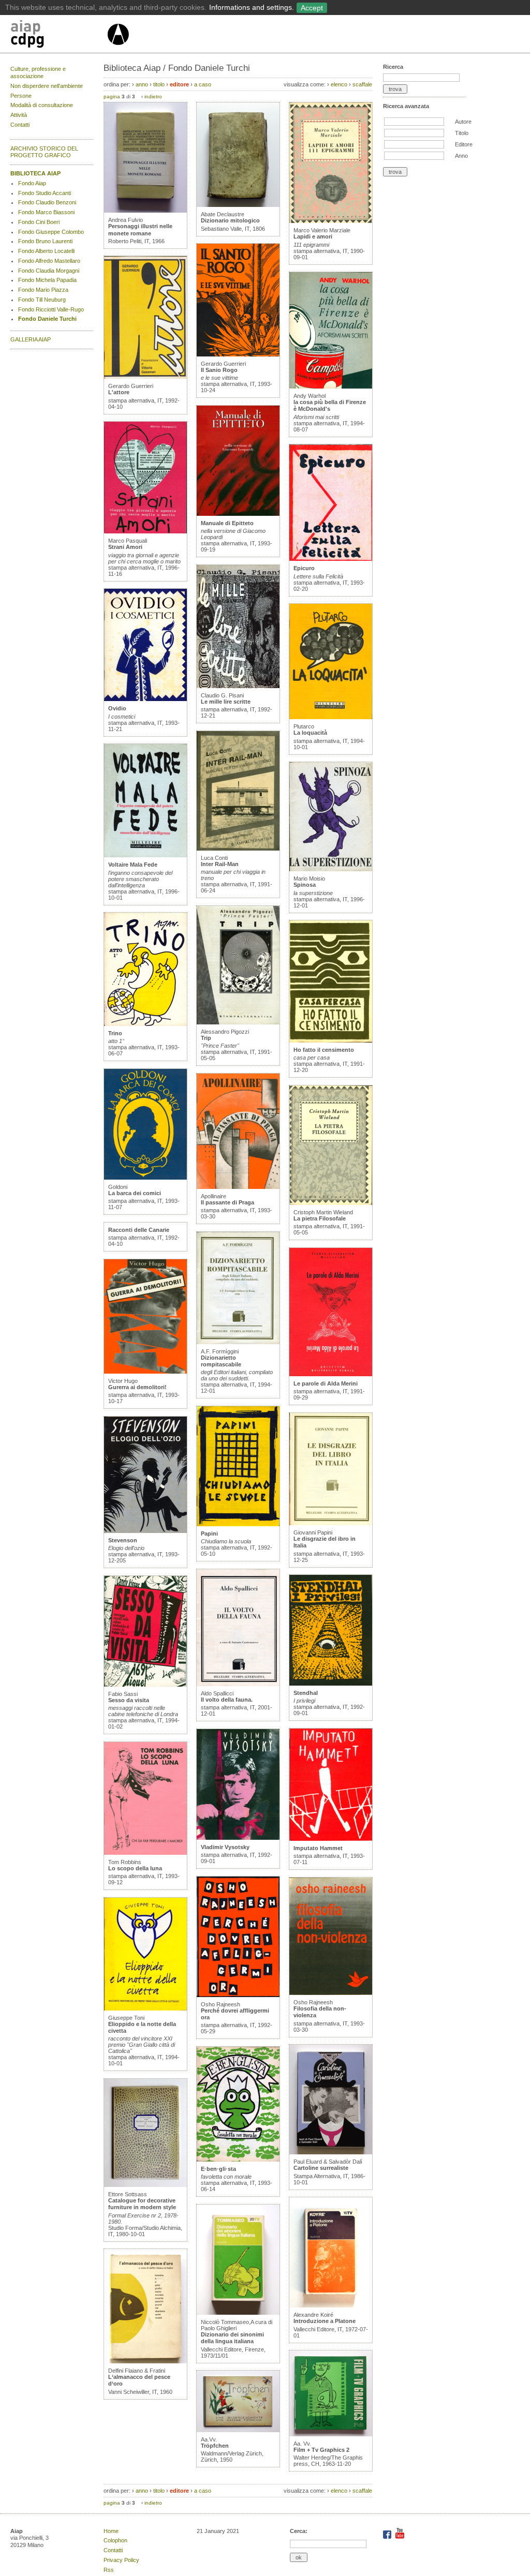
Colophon (115, 2540)
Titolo (462, 133)
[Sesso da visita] (145, 1685)
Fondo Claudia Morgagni (49, 271)
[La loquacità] (331, 717)
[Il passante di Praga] (238, 1187)
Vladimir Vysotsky (225, 1847)
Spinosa (305, 885)
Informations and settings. (252, 7)
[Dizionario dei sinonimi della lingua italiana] (238, 2313)
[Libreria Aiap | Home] (58, 36)
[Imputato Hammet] (331, 1839)
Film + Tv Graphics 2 (321, 2450)
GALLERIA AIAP (31, 339)
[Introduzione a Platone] (331, 2305)
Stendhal (306, 1693)
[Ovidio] (145, 699)
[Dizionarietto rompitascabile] (238, 1342)
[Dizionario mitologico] (238, 205)
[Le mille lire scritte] (238, 686)
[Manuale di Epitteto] (238, 514)
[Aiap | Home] (118, 49)
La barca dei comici (135, 1193)
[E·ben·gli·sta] (238, 2160)
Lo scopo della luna (135, 1868)
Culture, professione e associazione (38, 72)
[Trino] (145, 1024)
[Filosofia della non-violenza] (331, 1993)
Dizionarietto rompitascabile (221, 1361)
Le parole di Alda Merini (326, 1383)
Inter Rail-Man (220, 864)
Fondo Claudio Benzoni (47, 202)
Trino (115, 1033)
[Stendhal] (331, 1684)
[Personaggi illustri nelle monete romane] (145, 211)
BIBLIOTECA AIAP (35, 173)
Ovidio (117, 708)
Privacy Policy (121, 2560)
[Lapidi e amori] (331, 221)
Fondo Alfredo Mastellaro (49, 261)
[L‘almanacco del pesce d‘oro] (145, 2361)
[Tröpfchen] (238, 2430)
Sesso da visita (129, 1700)
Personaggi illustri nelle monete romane (140, 229)
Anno (461, 156)
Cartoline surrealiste (321, 2168)
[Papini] (238, 1524)
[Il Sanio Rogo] (238, 354)
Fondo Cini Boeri (39, 222)
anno (142, 84)
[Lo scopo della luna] (145, 1853)
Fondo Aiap (32, 183)
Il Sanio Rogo (219, 370)
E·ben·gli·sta (218, 2169)
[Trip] (238, 1022)
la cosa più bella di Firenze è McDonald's (330, 405)
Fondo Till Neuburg (42, 300)
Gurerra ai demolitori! (137, 1387)
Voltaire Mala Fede (133, 865)
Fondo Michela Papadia (47, 280)
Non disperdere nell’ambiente (47, 86)
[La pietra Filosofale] (331, 1203)
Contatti (20, 125)
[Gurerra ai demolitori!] (145, 1372)
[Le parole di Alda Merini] (331, 1374)
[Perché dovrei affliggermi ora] (238, 1995)
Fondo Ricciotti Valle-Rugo (51, 309)
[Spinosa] (331, 869)
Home (111, 2531)
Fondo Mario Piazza (43, 290)
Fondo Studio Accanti (45, 193)
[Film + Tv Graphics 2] (331, 2434)
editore (179, 84)
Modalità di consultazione (42, 105)
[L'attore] (145, 377)
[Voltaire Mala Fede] (145, 855)
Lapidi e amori (313, 236)
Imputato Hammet (318, 1848)
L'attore (119, 392)
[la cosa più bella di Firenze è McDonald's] (331, 386)
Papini (209, 1533)
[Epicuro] (331, 559)
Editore (464, 144)
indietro (153, 96)
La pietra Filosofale (320, 1218)
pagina (112, 96)
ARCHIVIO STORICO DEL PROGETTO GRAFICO (44, 152)
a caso (203, 84)
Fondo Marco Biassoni (46, 212)
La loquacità (310, 733)
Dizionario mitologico (230, 220)
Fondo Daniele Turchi (47, 319)
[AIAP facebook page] (388, 2537)
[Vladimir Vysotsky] (238, 1838)
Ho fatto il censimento (324, 1050)
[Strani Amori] (145, 531)
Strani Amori (125, 547)
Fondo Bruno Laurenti (45, 241)
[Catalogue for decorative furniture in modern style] (145, 2185)
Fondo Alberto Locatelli (46, 251)
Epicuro (304, 568)
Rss (109, 2570)
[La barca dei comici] (145, 1178)
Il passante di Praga (227, 1202)
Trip (206, 1038)
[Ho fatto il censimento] (331, 1040)
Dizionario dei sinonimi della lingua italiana (232, 2338)
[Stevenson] (145, 1531)
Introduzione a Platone (325, 2321)
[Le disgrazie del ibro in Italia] (331, 1523)
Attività (19, 115)
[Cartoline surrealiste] (331, 2152)
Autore (463, 122)
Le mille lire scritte (226, 702)
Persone (21, 96)
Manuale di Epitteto (227, 523)
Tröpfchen (215, 2446)
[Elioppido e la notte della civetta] (145, 2008)
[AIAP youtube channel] (400, 2537)
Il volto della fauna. (227, 1700)
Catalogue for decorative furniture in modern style (142, 2204)
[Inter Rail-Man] (238, 848)
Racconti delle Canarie (139, 1230)
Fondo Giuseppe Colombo (51, 232)
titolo (159, 84)
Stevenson (123, 1540)
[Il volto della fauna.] (238, 1684)
